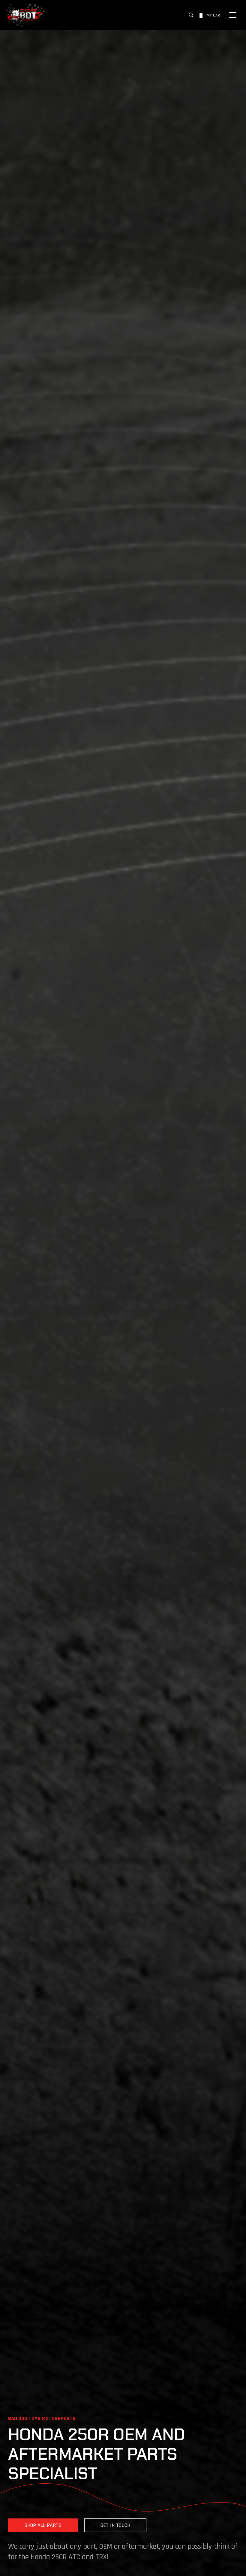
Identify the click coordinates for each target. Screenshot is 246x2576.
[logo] (25, 15)
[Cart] (201, 15)
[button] (191, 15)
